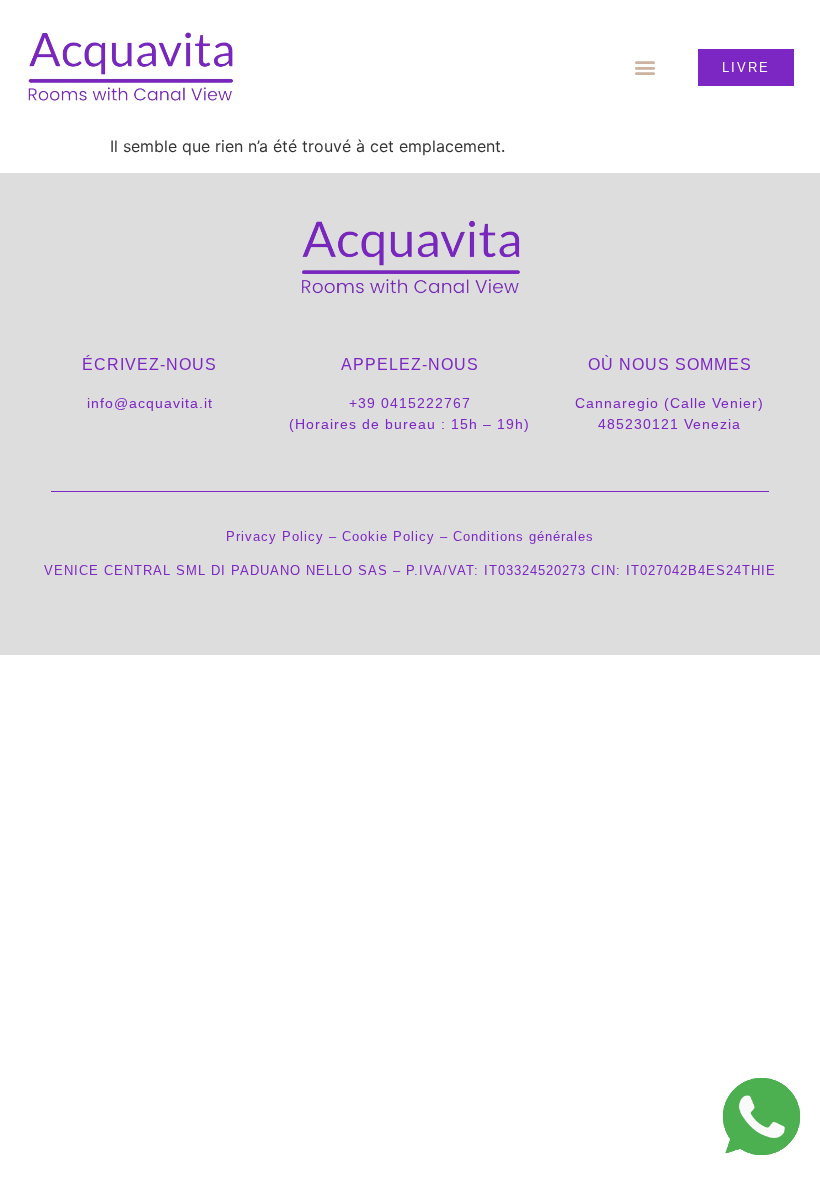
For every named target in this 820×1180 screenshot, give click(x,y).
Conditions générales (523, 536)
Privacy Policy (275, 536)
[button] (645, 67)
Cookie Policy (388, 536)
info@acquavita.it (150, 403)
